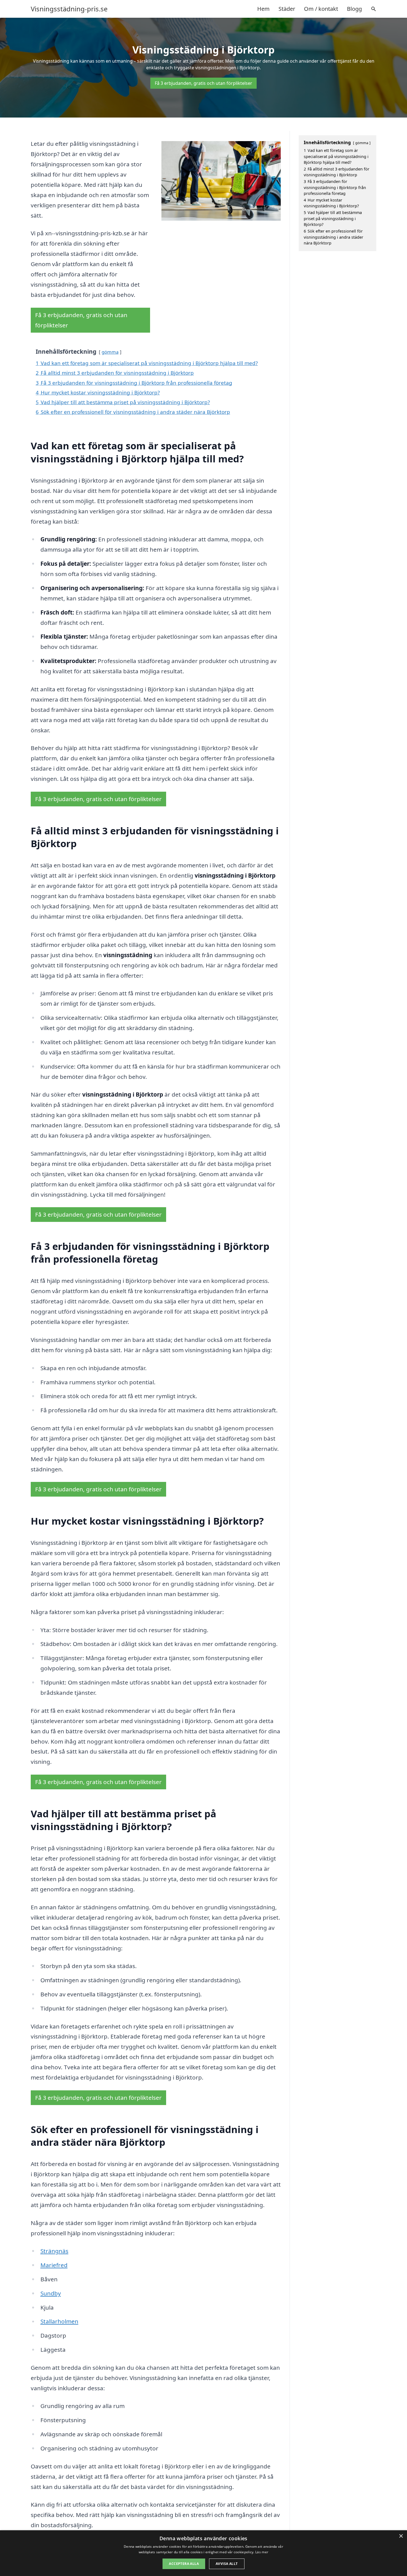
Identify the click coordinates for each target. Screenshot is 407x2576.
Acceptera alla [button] (184, 2564)
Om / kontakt (321, 9)
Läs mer (262, 2552)
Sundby (51, 2293)
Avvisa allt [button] (227, 2564)
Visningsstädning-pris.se (69, 9)
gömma (110, 352)
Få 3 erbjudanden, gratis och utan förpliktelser (203, 83)
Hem (263, 9)
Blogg (354, 9)
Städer (287, 9)
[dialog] (203, 2553)
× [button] (401, 2536)
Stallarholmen (59, 2321)
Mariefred (54, 2265)
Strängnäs (54, 2251)
